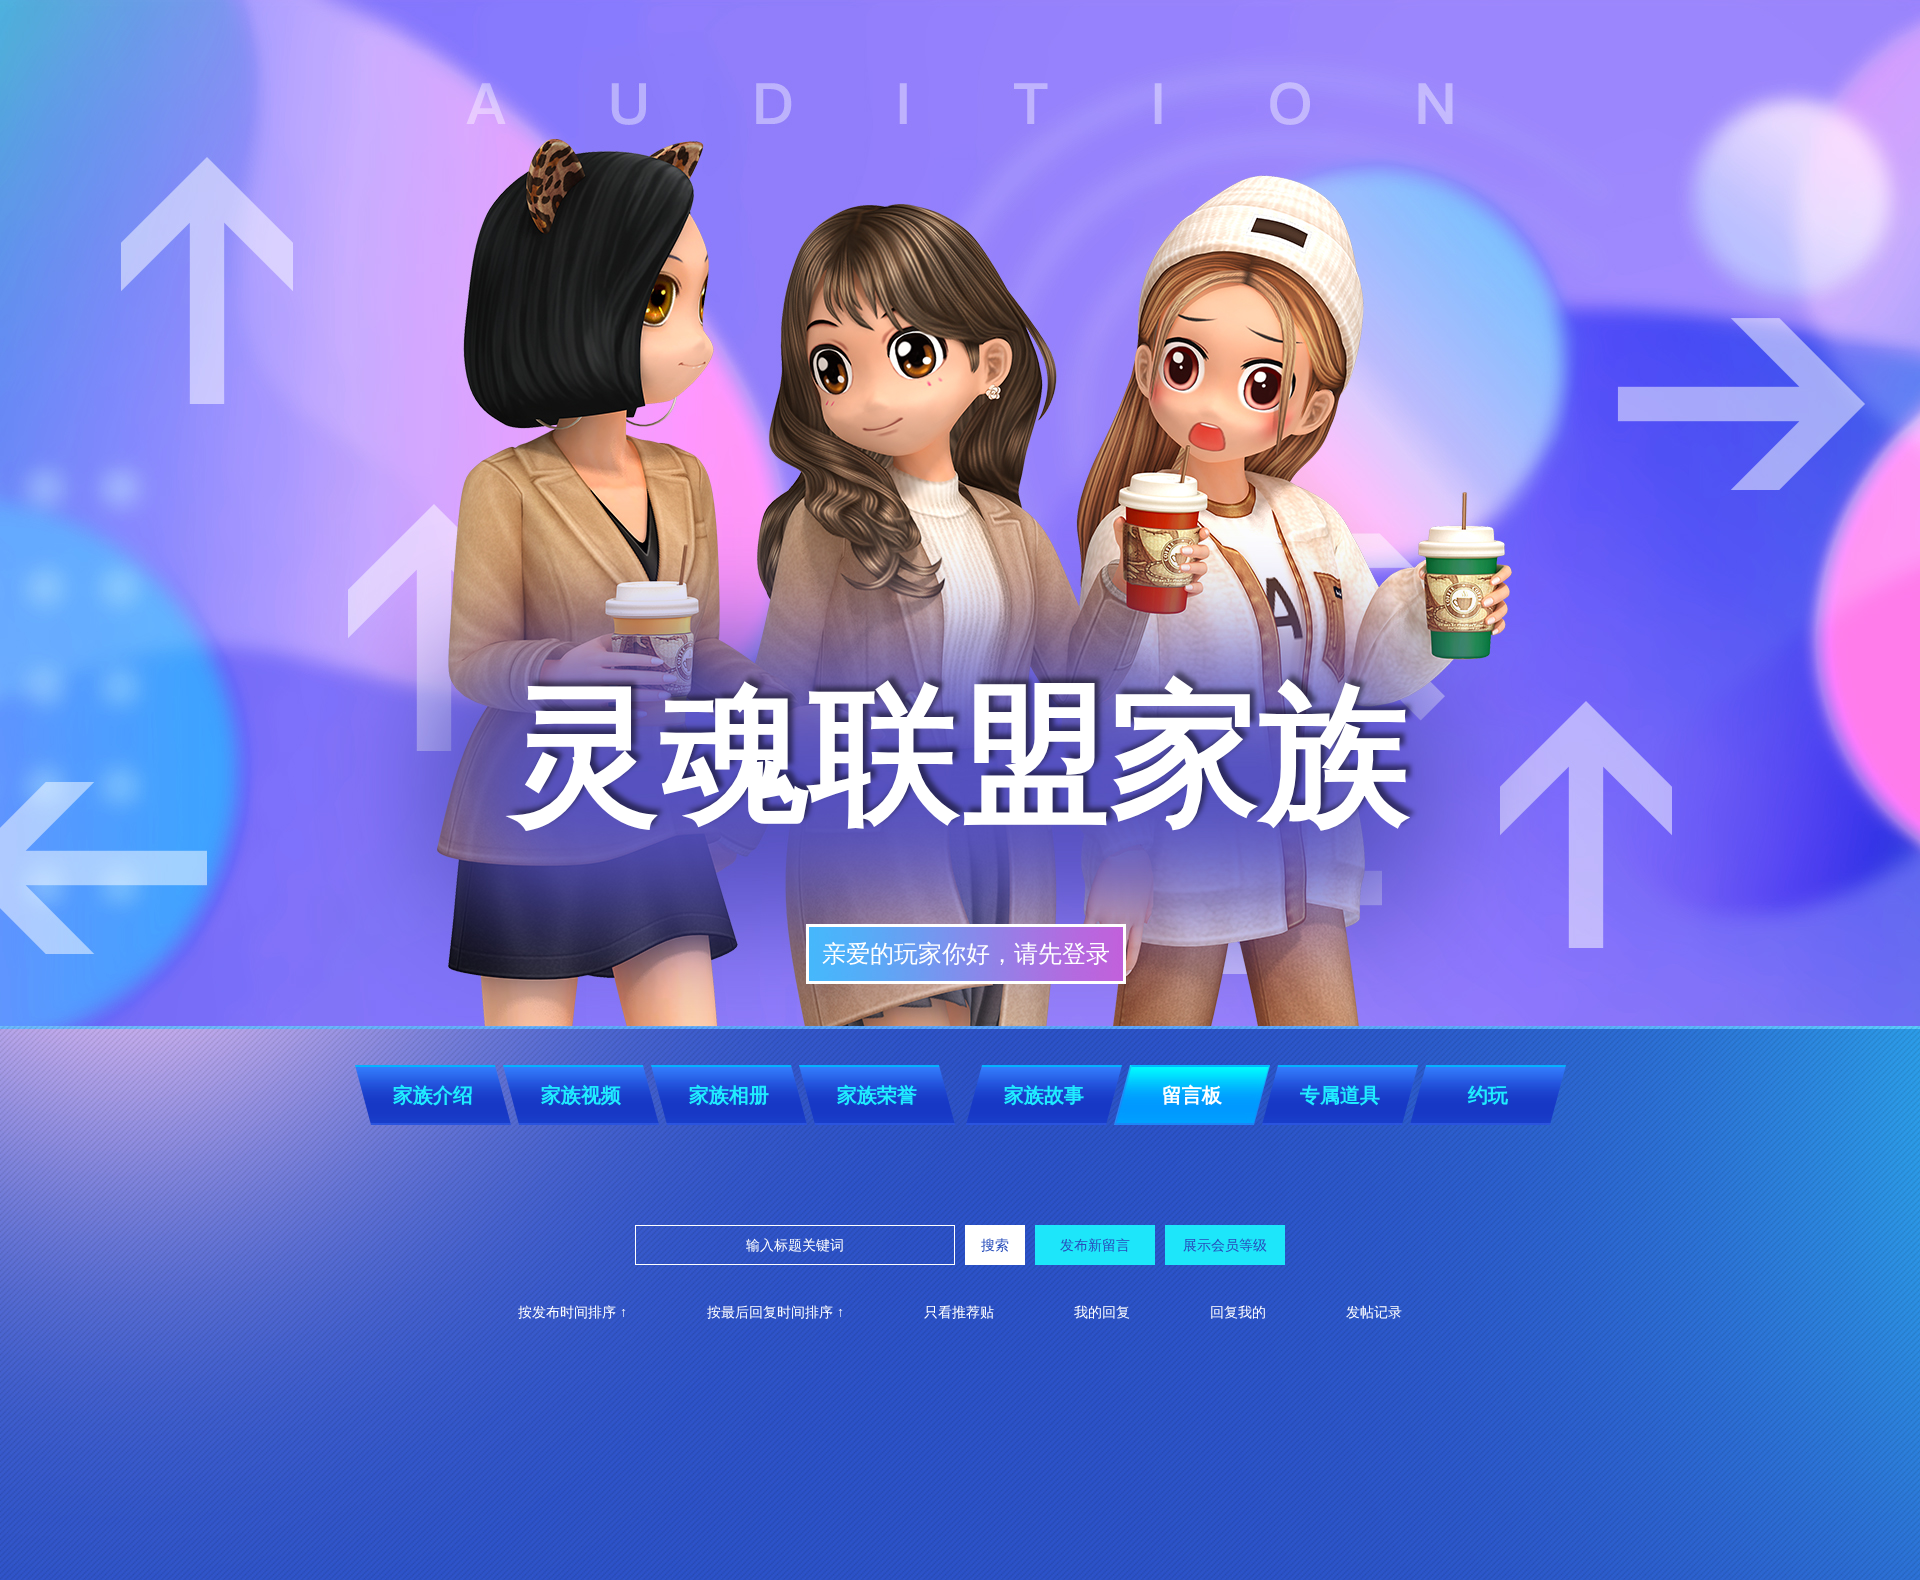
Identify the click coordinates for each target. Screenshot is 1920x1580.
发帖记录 (1374, 1312)
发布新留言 (1095, 1245)
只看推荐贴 (959, 1312)
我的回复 (1102, 1312)
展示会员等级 (1225, 1245)
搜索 (995, 1245)
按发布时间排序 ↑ (572, 1312)
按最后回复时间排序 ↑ (775, 1312)
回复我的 (1238, 1312)
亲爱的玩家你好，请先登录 (966, 953)
